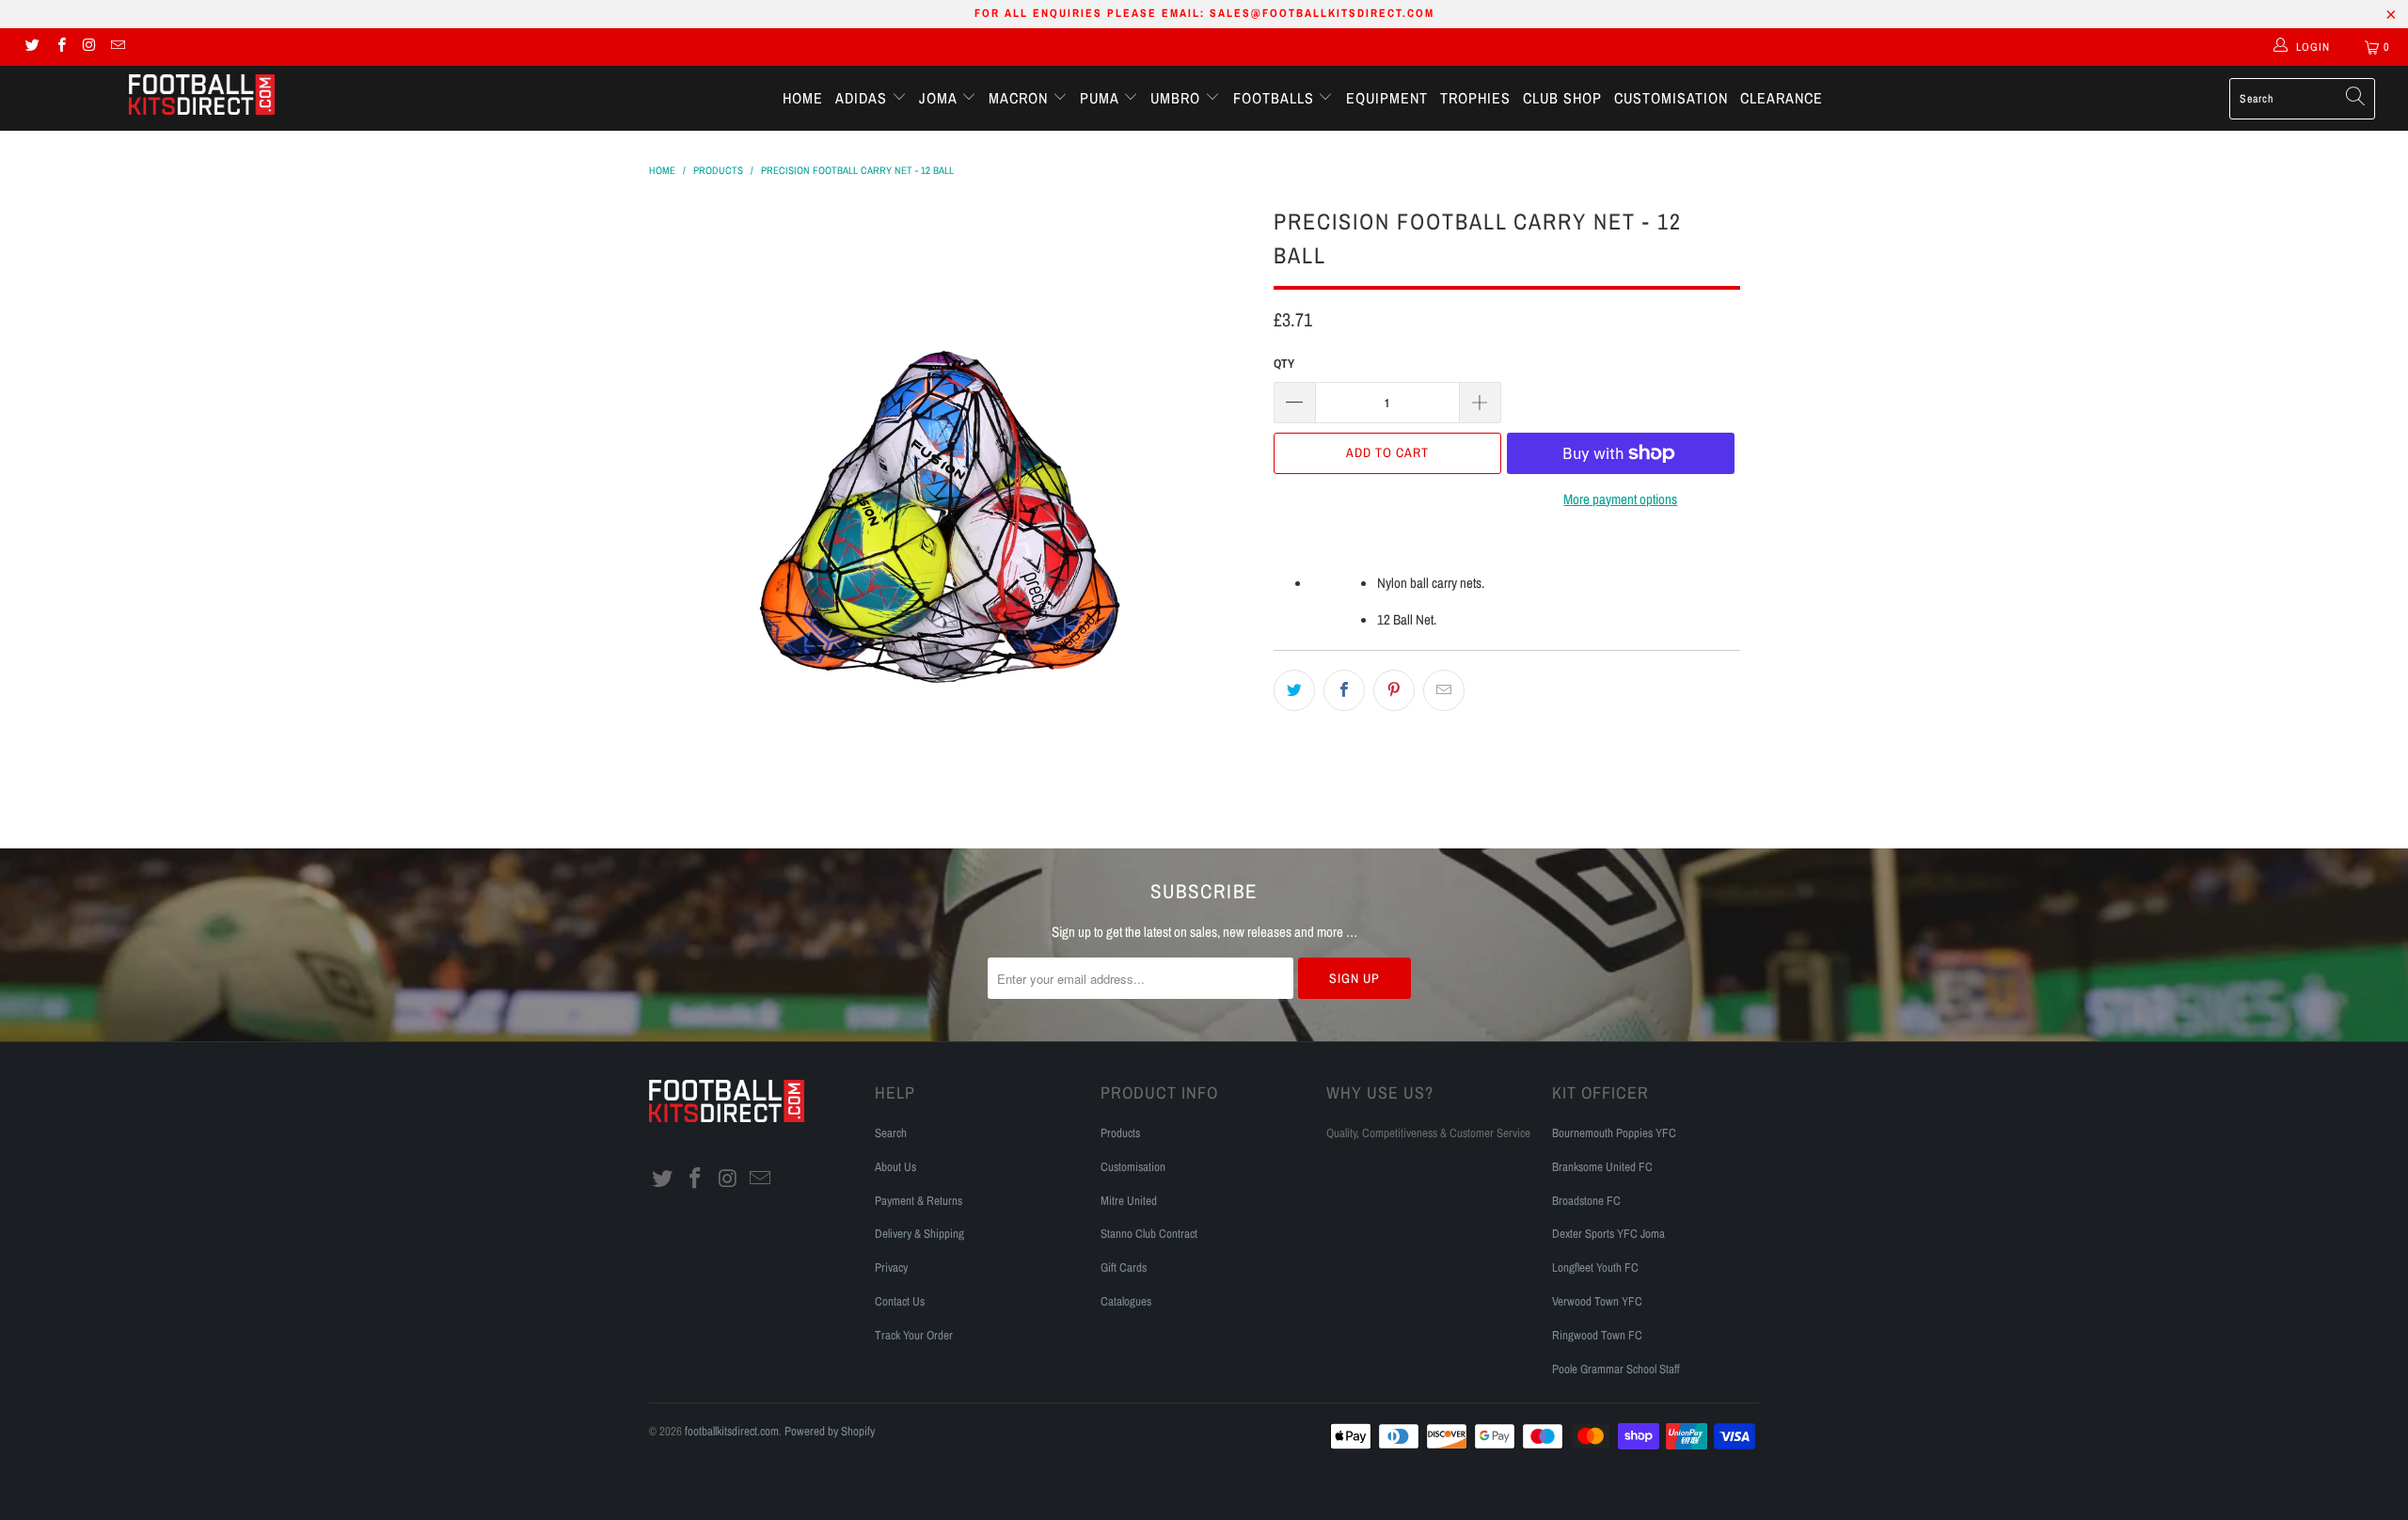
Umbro (1178, 98)
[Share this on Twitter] (1294, 690)
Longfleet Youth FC (1595, 1267)
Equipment (1387, 98)
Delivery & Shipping (919, 1234)
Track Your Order (914, 1335)
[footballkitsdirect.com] (202, 97)
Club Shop (1562, 98)
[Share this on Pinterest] (1394, 690)
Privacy (891, 1267)
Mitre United (1129, 1201)
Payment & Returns (919, 1201)
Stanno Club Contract (1149, 1234)
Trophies (1475, 98)
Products (1120, 1133)
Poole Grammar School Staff (1616, 1369)
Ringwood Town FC (1597, 1335)
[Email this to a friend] (1444, 690)
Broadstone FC (1586, 1201)
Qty (1284, 364)
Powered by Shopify (830, 1431)
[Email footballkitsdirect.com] (117, 47)
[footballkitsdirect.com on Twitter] (32, 47)
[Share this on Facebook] (1344, 690)
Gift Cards (1124, 1267)
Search (891, 1133)
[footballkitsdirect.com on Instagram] (89, 47)
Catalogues (1126, 1301)
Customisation (1671, 98)
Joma (940, 98)
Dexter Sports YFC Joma (1608, 1234)
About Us (895, 1167)
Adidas (863, 98)
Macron (1021, 98)
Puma (1101, 98)
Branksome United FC (1602, 1167)
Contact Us (900, 1301)
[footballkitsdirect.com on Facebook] (60, 47)
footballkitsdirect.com (732, 1431)
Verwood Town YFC (1597, 1301)
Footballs (1276, 98)
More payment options (1620, 499)
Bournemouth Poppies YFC (1614, 1133)
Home (803, 98)
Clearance (1782, 98)
